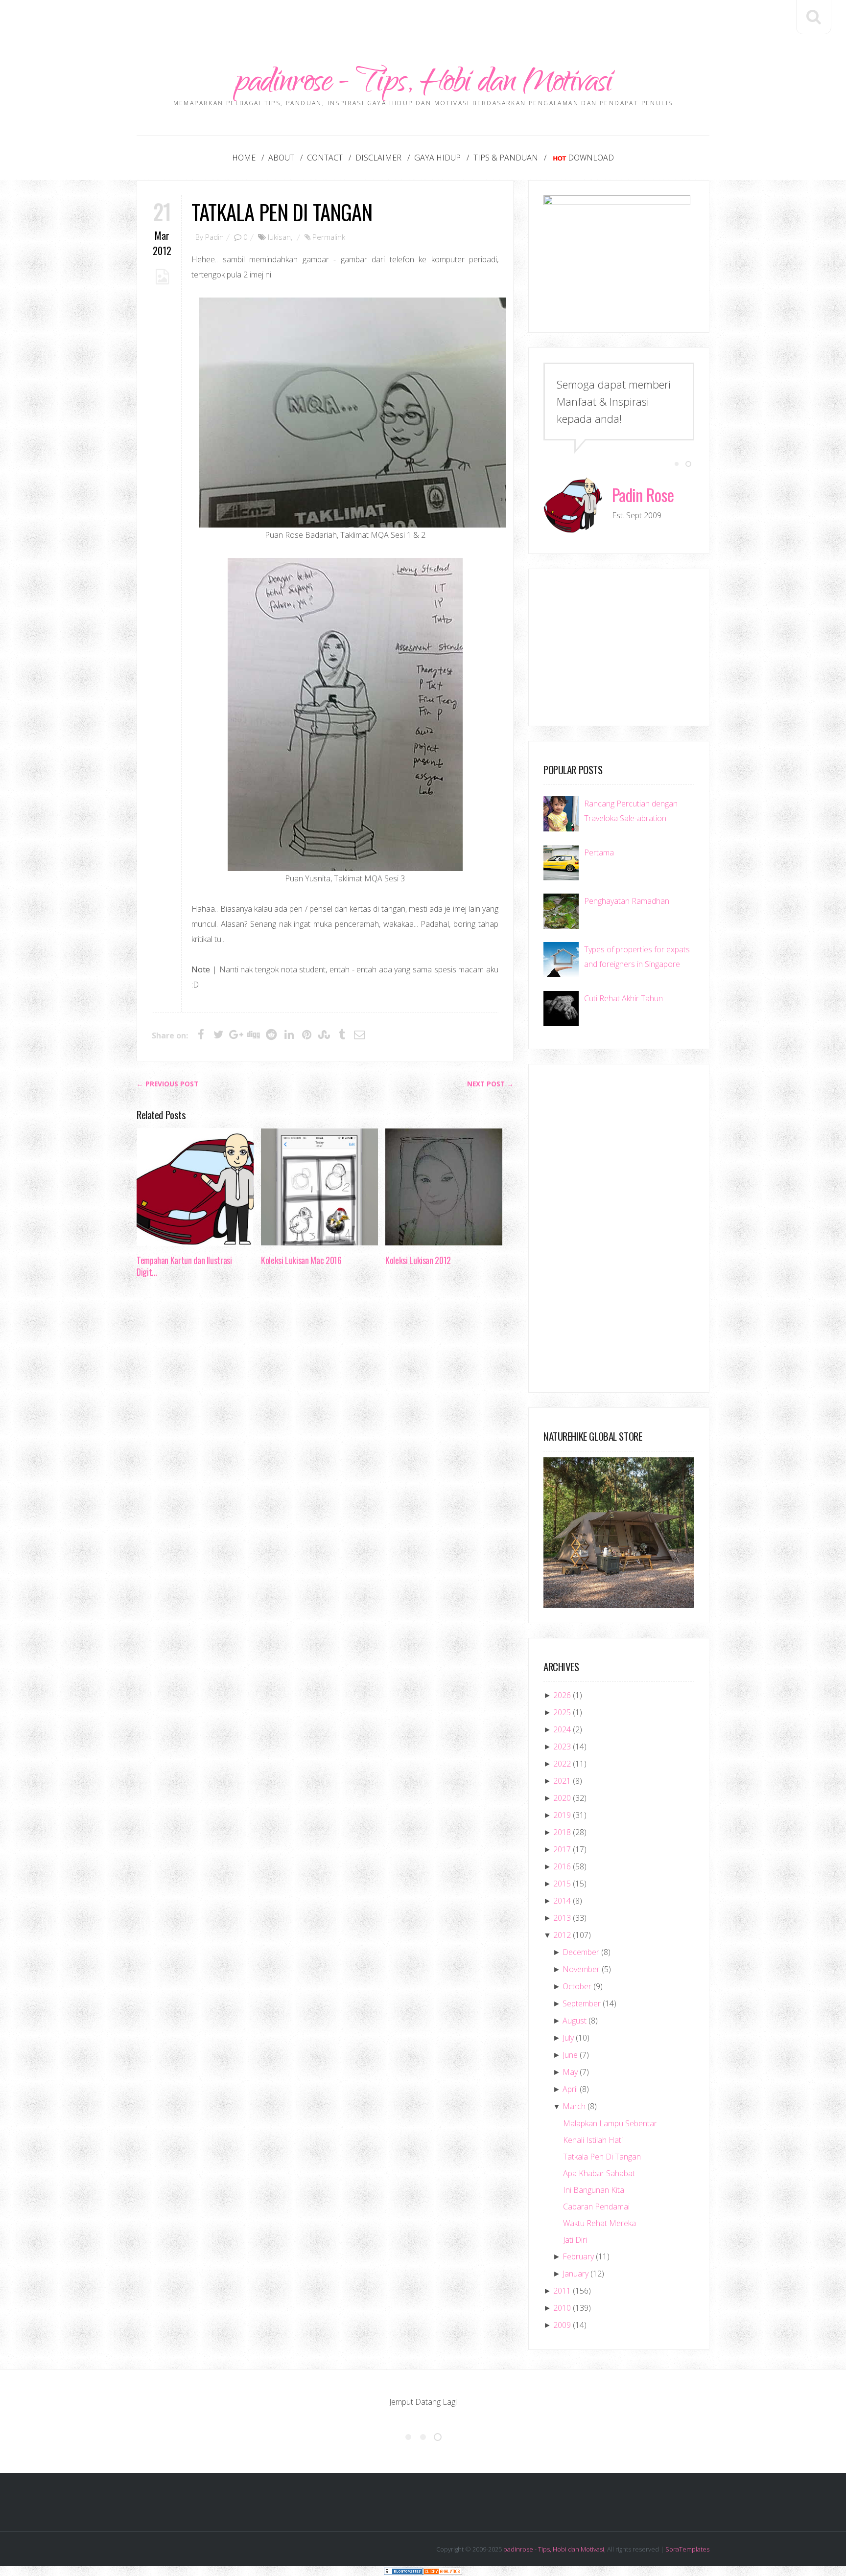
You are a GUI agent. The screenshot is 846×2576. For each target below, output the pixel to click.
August (575, 2021)
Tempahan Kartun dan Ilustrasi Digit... (184, 1266)
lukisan (279, 237)
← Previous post (167, 1084)
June (570, 2055)
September (582, 2003)
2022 (562, 1764)
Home (244, 158)
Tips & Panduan (506, 158)
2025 (562, 1712)
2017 (562, 1849)
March (574, 2106)
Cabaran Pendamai (596, 2207)
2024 (562, 1729)
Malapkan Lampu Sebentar (610, 2123)
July (568, 2038)
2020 (562, 1798)
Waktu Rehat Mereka (599, 2223)
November (581, 1969)
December (581, 1952)
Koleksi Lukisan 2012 (418, 1260)
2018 (562, 1832)
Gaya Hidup (437, 158)
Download (591, 158)
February (578, 2256)
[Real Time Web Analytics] (443, 2571)
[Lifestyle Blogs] (403, 2571)
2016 (562, 1866)
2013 (562, 1918)
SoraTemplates (687, 2549)
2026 (562, 1695)
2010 (562, 2308)
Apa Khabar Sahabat (599, 2173)
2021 (562, 1781)
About (281, 158)
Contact (325, 158)
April (570, 2089)
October (577, 1986)
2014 (562, 1901)
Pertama (599, 852)
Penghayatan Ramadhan (627, 901)
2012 (562, 1935)
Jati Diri (575, 2240)
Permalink (329, 237)
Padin (214, 237)
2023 (562, 1747)
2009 (562, 2325)
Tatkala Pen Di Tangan (282, 212)
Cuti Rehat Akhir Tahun (623, 998)
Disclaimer (378, 158)
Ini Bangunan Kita (594, 2190)
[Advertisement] (423, 22)
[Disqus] (325, 1436)
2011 (562, 2291)
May (570, 2072)
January (576, 2274)
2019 (562, 1815)
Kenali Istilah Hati (593, 2140)
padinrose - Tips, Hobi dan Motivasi (423, 84)
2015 (562, 1884)
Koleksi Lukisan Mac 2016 (301, 1260)
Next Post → (490, 1084)
